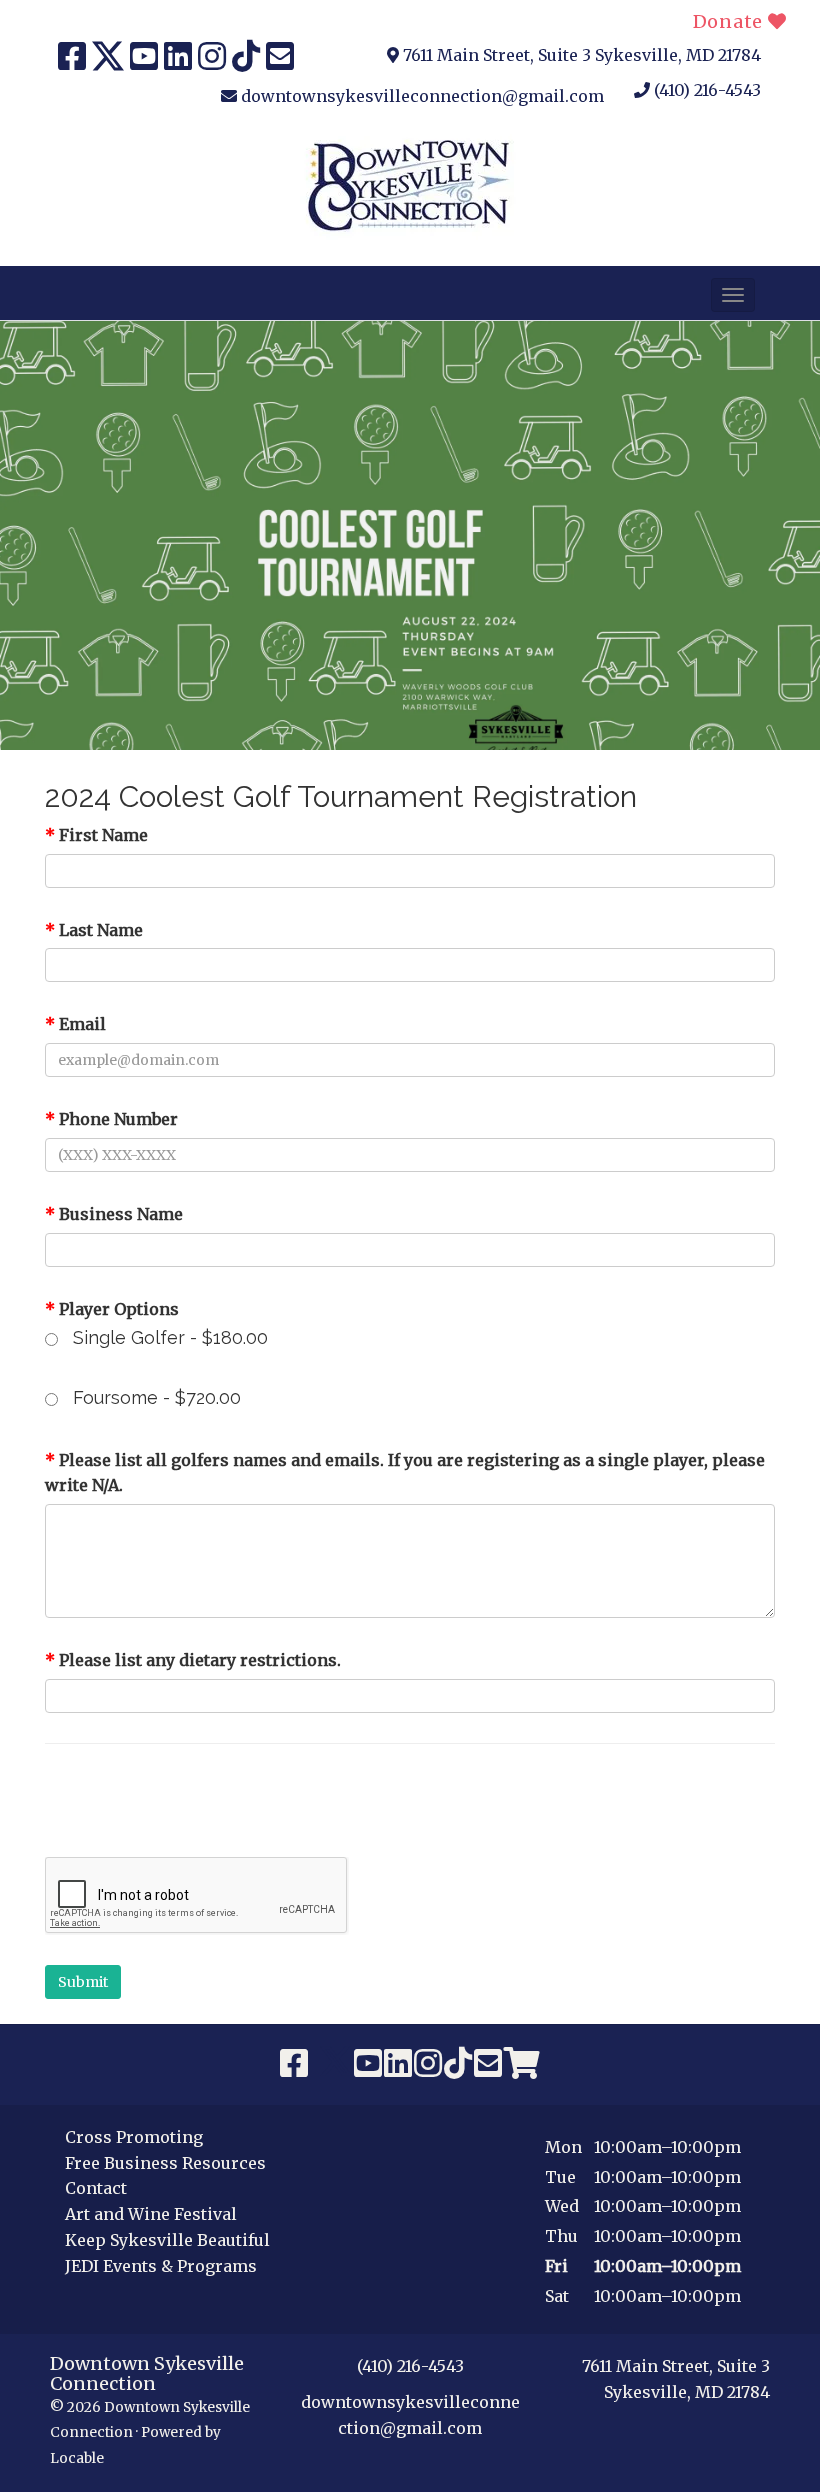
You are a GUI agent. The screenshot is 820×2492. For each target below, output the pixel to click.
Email (75, 1024)
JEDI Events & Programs (161, 2266)
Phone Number (111, 1119)
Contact (96, 2188)
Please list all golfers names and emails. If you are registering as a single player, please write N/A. (405, 1473)
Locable (77, 2458)
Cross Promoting (134, 2137)
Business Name (114, 1214)
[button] (733, 295)
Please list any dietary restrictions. (193, 1660)
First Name (96, 835)
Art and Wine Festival (151, 2214)
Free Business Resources (165, 2163)
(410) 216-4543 (707, 90)
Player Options (112, 1309)
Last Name (94, 930)
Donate (730, 21)
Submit (83, 1982)
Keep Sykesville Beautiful (167, 2240)
